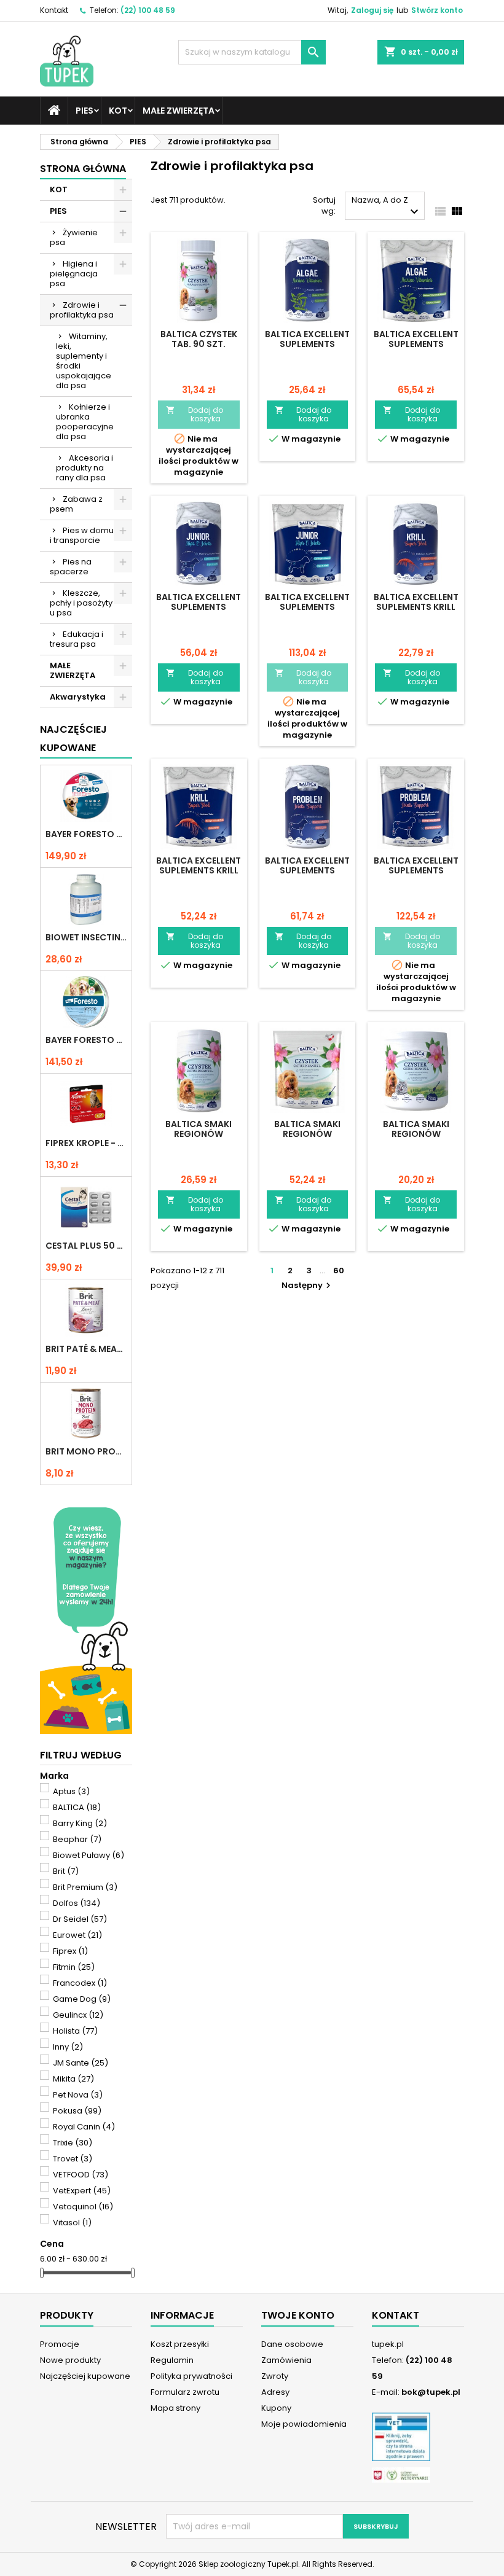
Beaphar (77, 1839)
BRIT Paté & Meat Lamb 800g (86, 1349)
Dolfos (77, 1903)
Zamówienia (286, 2360)
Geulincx (78, 2015)
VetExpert (82, 2191)
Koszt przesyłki (180, 2344)
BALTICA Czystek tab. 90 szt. (199, 339)
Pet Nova (78, 2095)
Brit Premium (85, 1887)
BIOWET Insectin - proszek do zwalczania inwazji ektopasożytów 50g (86, 937)
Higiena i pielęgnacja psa (74, 274)
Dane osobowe (292, 2344)
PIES (85, 111)
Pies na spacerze (71, 567)
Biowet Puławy (89, 1855)
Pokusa (77, 2111)
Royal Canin (84, 2127)
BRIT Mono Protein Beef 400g (86, 1451)
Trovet (73, 2159)
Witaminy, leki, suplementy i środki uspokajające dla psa (84, 361)
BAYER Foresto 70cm (86, 834)
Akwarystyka (78, 697)
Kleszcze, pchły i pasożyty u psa (81, 603)
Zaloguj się (372, 10)
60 (339, 1270)
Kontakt (54, 10)
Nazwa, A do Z (387, 207)
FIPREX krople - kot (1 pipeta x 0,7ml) (86, 1143)
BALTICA (77, 1807)
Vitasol (72, 2223)
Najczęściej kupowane (85, 2376)
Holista (75, 2031)
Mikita (73, 2079)
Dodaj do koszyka (195, 414)
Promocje (60, 2344)
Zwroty (275, 2376)
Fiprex (70, 1951)
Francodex (80, 1983)
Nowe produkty (70, 2360)
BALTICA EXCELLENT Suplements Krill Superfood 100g (416, 607)
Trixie (73, 2143)
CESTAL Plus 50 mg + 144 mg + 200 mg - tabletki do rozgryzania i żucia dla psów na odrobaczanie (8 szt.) (86, 1246)
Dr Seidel (80, 1919)
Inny (68, 2047)
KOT (118, 111)
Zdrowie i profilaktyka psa (82, 310)
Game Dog (82, 1999)
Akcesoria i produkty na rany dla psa (85, 468)
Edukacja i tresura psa (77, 639)
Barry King (80, 1823)
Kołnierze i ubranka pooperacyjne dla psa (85, 422)
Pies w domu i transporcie (82, 535)
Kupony (276, 2408)
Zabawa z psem (76, 504)
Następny (308, 1285)
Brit (66, 1871)
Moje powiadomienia (304, 2424)
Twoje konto (298, 2315)
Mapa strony (175, 2408)
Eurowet (77, 1935)
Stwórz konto (437, 10)
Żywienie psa (74, 237)
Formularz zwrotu (185, 2392)
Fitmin (74, 1967)
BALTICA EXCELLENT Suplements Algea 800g (416, 344)
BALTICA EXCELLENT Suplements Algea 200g (307, 344)
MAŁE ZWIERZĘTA (179, 111)
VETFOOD (81, 2175)
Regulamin (172, 2360)
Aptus (71, 1791)
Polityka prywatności (191, 2376)
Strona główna (83, 169)
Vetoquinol (83, 2207)
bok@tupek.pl (431, 2392)
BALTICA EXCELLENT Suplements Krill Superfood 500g (199, 870)
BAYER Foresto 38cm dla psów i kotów (86, 1040)
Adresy (275, 2392)
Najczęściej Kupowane (73, 739)
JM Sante (81, 2063)
